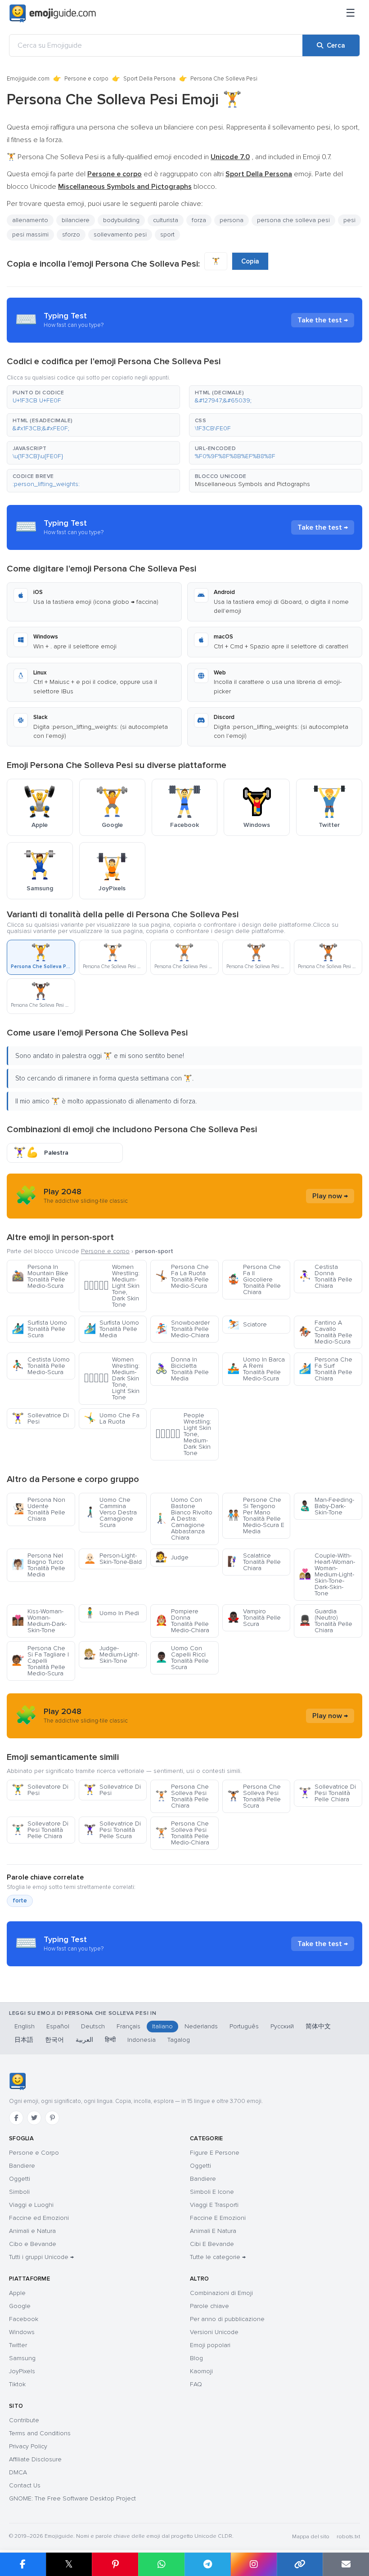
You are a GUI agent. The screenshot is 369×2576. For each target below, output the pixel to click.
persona (232, 220)
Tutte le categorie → (218, 2257)
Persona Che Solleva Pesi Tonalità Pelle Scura (254, 1796)
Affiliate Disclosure (35, 2459)
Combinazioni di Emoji (221, 2293)
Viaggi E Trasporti (214, 2205)
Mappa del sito (311, 2537)
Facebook (24, 2319)
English (25, 2026)
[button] (93, 397)
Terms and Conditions (40, 2433)
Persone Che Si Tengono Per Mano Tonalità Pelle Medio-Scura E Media (256, 1516)
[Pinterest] (52, 2118)
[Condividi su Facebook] (23, 2564)
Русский (282, 2026)
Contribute (24, 2420)
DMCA (18, 2472)
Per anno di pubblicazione (227, 2319)
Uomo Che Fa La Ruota (112, 1418)
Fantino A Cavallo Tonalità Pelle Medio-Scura (326, 1332)
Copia (250, 261)
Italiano (162, 2026)
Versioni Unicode (214, 2332)
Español (58, 2026)
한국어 (54, 2040)
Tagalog (179, 2040)
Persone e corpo (86, 79)
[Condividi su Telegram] (208, 2564)
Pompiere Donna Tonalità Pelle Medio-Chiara (182, 1621)
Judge (172, 1557)
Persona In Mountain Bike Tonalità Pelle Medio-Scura (40, 1276)
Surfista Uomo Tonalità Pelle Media (111, 1329)
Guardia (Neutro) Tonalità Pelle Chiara (326, 1621)
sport (167, 234)
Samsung (22, 2358)
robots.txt (348, 2537)
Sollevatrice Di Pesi (40, 1418)
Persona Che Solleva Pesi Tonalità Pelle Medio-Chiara (182, 1833)
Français (128, 2026)
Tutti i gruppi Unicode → (41, 2257)
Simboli (19, 2192)
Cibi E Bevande (212, 2244)
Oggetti (20, 2179)
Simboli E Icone (212, 2192)
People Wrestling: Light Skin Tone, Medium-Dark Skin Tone (183, 1434)
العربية (84, 2040)
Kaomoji (201, 2371)
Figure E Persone (215, 2153)
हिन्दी (110, 2040)
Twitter (18, 2345)
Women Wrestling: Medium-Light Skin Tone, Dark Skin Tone (112, 1286)
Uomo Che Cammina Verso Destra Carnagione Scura (110, 1512)
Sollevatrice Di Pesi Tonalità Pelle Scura (112, 1830)
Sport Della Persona (149, 79)
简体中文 (318, 2026)
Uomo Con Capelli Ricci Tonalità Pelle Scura (182, 1658)
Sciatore (247, 1324)
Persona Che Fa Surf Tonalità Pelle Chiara (326, 1369)
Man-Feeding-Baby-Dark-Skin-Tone (326, 1506)
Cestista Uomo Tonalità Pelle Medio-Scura (41, 1366)
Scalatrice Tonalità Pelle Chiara (254, 1562)
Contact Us (25, 2485)
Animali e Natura (32, 2231)
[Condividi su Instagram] (254, 2564)
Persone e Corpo (34, 2153)
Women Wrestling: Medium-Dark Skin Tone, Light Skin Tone (112, 1378)
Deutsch (93, 2026)
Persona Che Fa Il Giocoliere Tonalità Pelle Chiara (254, 1279)
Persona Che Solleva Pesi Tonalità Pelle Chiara (182, 1796)
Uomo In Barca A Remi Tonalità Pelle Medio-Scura (256, 1369)
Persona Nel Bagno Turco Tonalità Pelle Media (38, 1565)
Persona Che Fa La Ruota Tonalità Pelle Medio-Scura (182, 1276)
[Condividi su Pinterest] (115, 2564)
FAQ (196, 2384)
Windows (22, 2332)
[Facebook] (16, 2118)
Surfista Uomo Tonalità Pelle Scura (39, 1329)
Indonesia (142, 2040)
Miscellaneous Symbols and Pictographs (252, 484)
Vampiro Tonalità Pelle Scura (254, 1618)
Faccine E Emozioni (218, 2218)
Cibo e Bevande (33, 2244)
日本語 (24, 2040)
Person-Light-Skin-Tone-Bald (113, 1559)
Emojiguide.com (28, 79)
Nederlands (201, 2026)
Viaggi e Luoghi (31, 2205)
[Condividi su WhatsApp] (161, 2564)
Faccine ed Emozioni (39, 2218)
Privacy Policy (28, 2446)
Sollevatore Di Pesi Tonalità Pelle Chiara (40, 1830)
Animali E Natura (213, 2231)
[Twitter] (34, 2118)
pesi (349, 220)
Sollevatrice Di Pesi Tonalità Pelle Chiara (327, 1793)
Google (20, 2306)
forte (20, 1901)
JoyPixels (22, 2371)
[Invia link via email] (346, 2564)
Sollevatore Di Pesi (40, 1790)
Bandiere (22, 2166)
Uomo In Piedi (111, 1613)
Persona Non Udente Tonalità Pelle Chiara (38, 1509)
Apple (17, 2293)
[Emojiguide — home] (53, 13)
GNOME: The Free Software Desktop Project (72, 2498)
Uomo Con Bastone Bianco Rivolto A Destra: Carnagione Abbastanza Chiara (184, 1519)
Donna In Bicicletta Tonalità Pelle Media (182, 1369)
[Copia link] (300, 2564)
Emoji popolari (210, 2345)
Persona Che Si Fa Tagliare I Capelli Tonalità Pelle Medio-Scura (40, 1661)
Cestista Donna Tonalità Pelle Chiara (326, 1276)
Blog (196, 2358)
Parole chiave (209, 2306)
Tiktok (17, 2384)
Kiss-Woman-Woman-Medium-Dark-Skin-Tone (39, 1621)
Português (244, 2026)
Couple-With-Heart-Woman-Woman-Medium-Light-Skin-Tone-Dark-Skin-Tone (327, 1574)
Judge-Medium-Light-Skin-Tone (111, 1654)
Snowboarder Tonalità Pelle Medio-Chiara (182, 1329)
